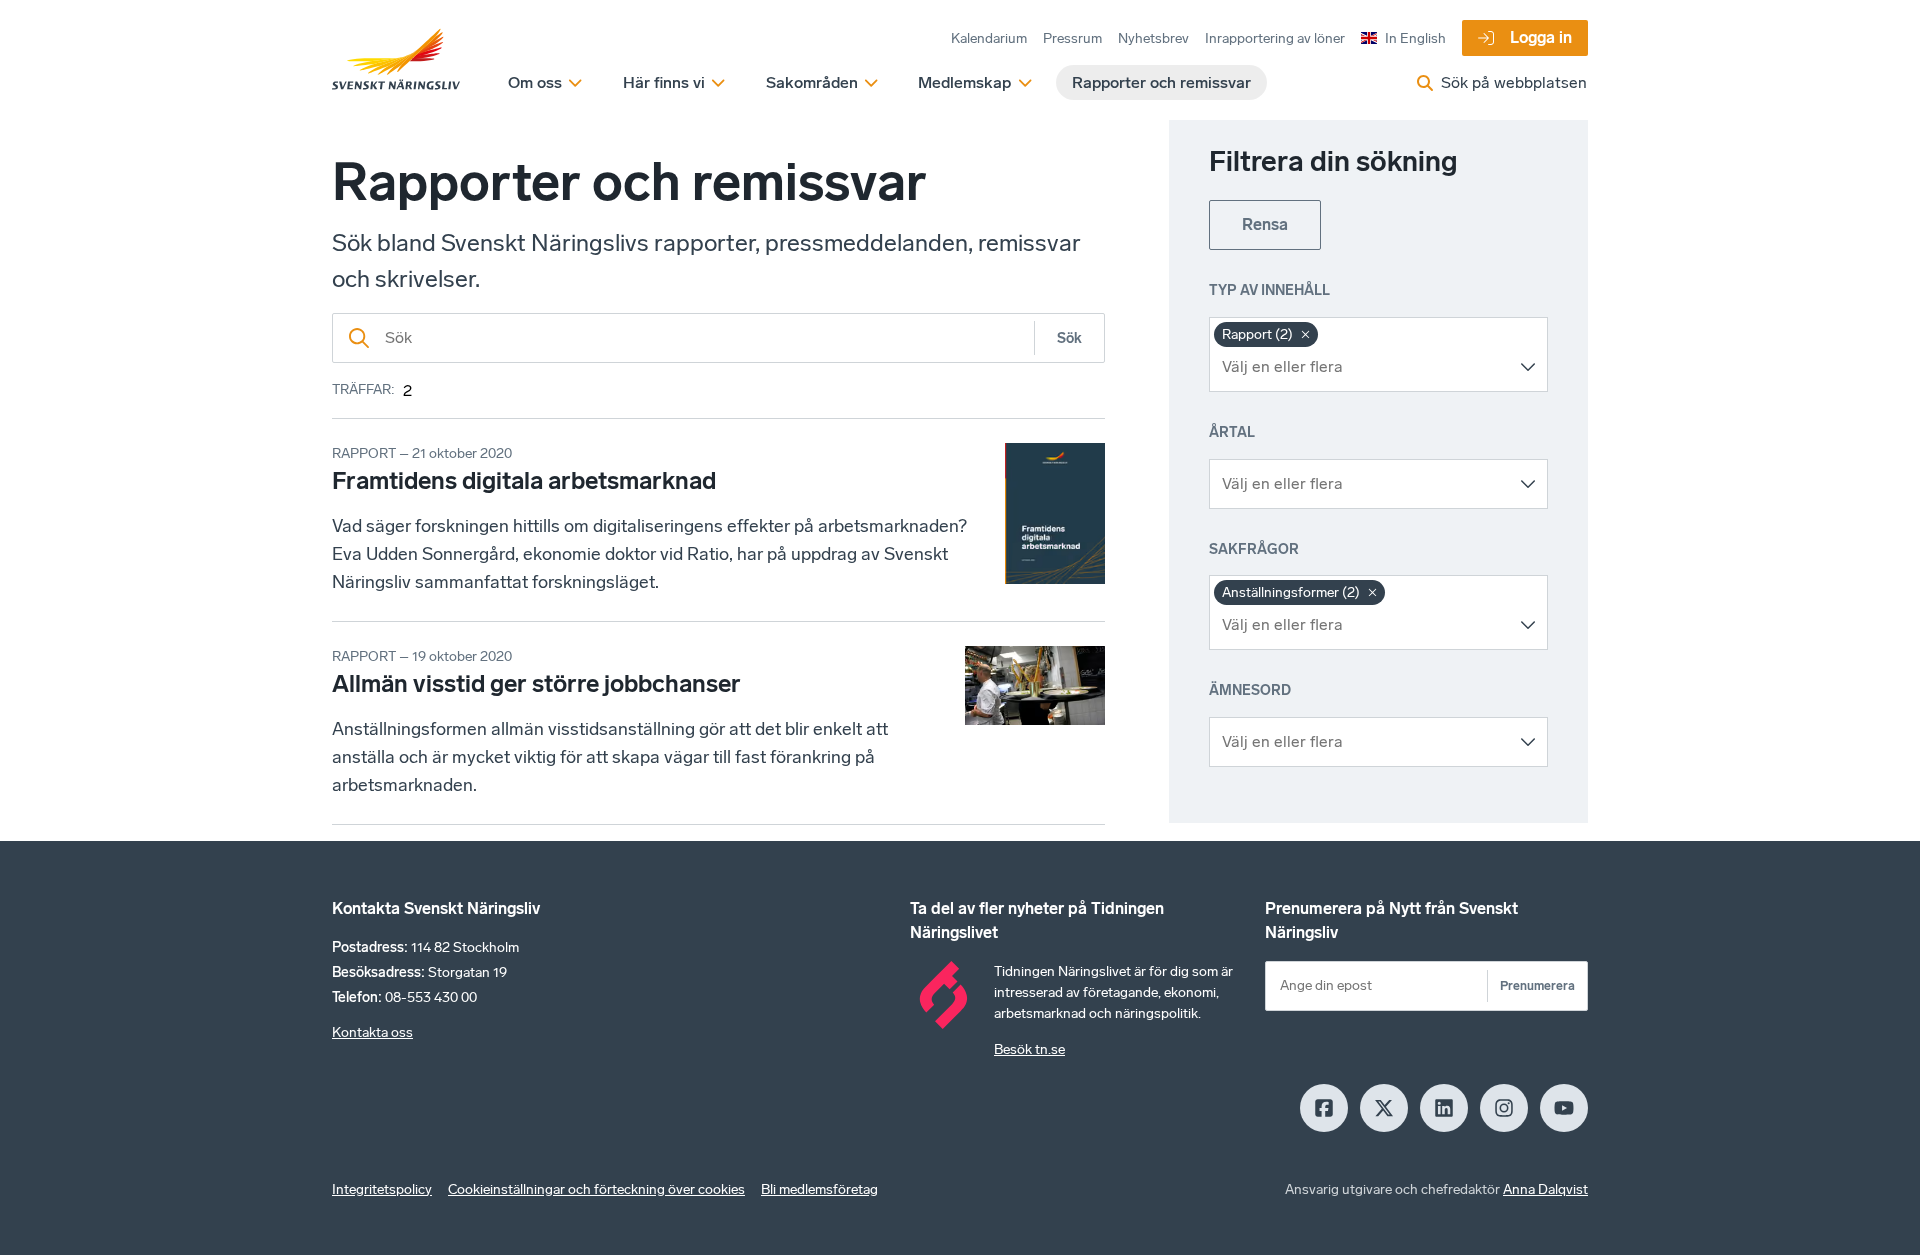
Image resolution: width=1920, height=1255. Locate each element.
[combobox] (1363, 367)
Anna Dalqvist (1545, 1189)
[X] (1384, 1108)
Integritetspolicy (382, 1189)
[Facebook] (1324, 1108)
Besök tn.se (1029, 1049)
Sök (1069, 338)
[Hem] (396, 60)
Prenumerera (1537, 985)
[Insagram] (1504, 1108)
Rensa (1265, 224)
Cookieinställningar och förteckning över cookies (596, 1189)
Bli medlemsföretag (819, 1189)
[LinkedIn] (1444, 1108)
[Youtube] (1564, 1108)
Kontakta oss (372, 1032)
